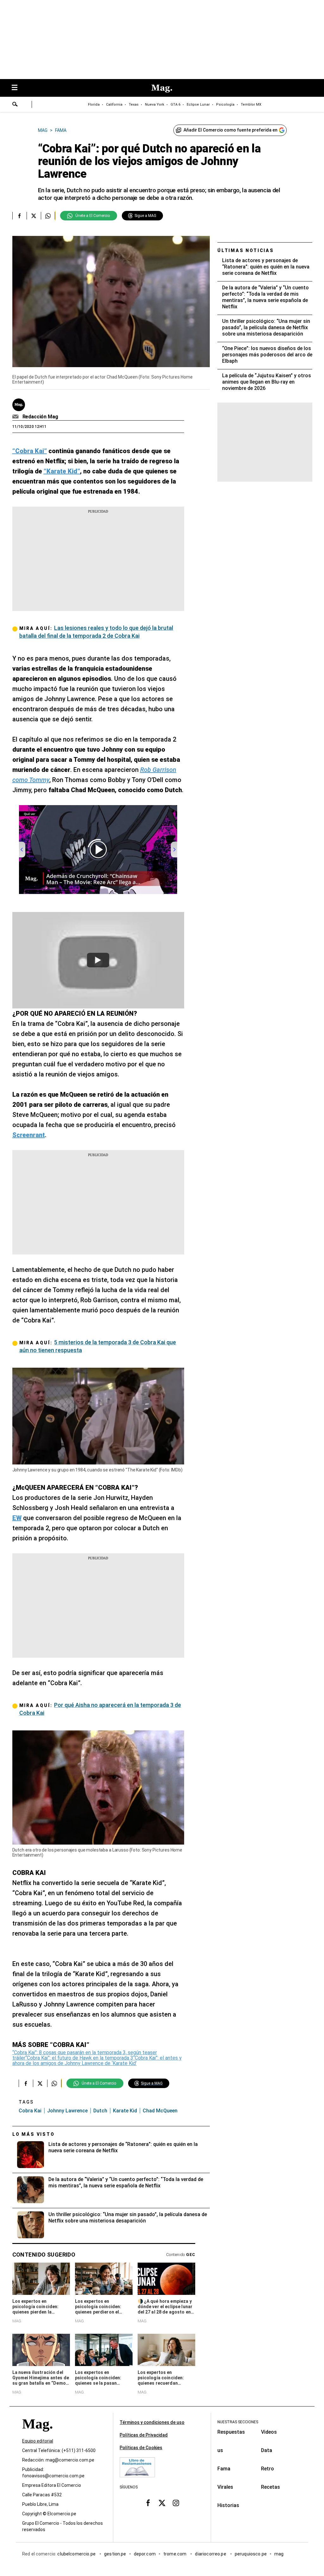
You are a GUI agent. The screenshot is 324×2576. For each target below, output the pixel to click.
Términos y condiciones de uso (152, 2422)
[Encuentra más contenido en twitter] (34, 216)
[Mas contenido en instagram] (176, 2503)
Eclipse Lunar (198, 105)
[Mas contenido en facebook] (148, 2503)
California (114, 105)
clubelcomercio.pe (77, 2554)
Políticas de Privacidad (144, 2435)
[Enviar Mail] (16, 417)
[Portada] (37, 2435)
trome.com (175, 2554)
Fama (224, 2469)
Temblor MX (251, 105)
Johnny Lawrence (67, 2111)
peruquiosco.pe (251, 2554)
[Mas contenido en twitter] (162, 2503)
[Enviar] (15, 105)
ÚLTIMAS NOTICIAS (246, 250)
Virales (225, 2487)
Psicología (225, 105)
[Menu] (18, 88)
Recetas (271, 2487)
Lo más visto (34, 2134)
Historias (228, 2505)
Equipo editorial (38, 2441)
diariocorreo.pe (211, 2554)
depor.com (145, 2554)
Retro (268, 2469)
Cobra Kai (30, 2111)
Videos (269, 2432)
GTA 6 (175, 105)
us (220, 2450)
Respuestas (231, 2432)
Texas (134, 105)
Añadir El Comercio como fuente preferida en (231, 130)
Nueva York (155, 105)
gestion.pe (115, 2554)
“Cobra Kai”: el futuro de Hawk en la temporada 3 (79, 2058)
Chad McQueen (160, 2111)
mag (279, 2554)
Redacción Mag (40, 417)
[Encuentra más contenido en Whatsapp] (48, 216)
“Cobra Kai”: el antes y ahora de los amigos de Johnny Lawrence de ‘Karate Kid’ (97, 2061)
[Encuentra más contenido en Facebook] (19, 216)
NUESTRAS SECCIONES (238, 2422)
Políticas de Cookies (141, 2448)
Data (267, 2450)
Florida (94, 105)
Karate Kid (125, 2111)
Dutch (100, 2111)
